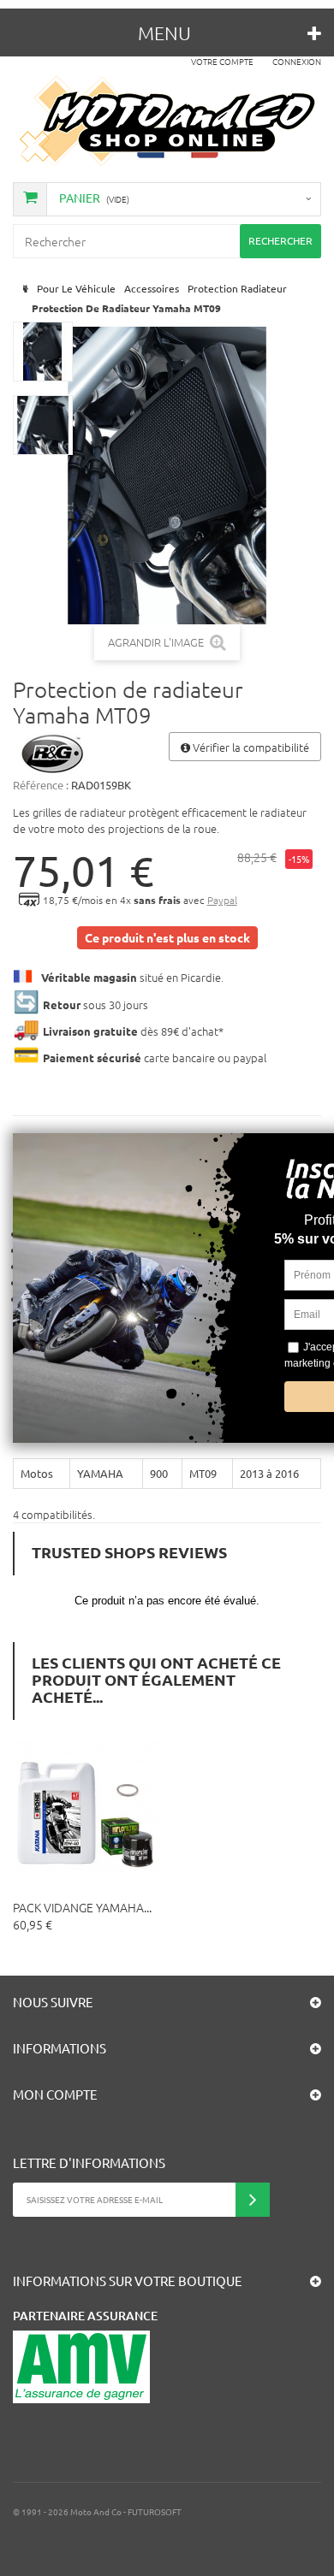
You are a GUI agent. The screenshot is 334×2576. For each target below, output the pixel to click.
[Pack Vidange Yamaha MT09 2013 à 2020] (89, 1813)
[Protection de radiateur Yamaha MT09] (43, 352)
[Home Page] (24, 289)
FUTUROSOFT (155, 2511)
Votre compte (222, 61)
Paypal (222, 900)
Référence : (41, 785)
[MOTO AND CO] (167, 121)
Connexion (297, 61)
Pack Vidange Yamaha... (82, 1907)
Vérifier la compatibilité (250, 747)
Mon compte (55, 2094)
